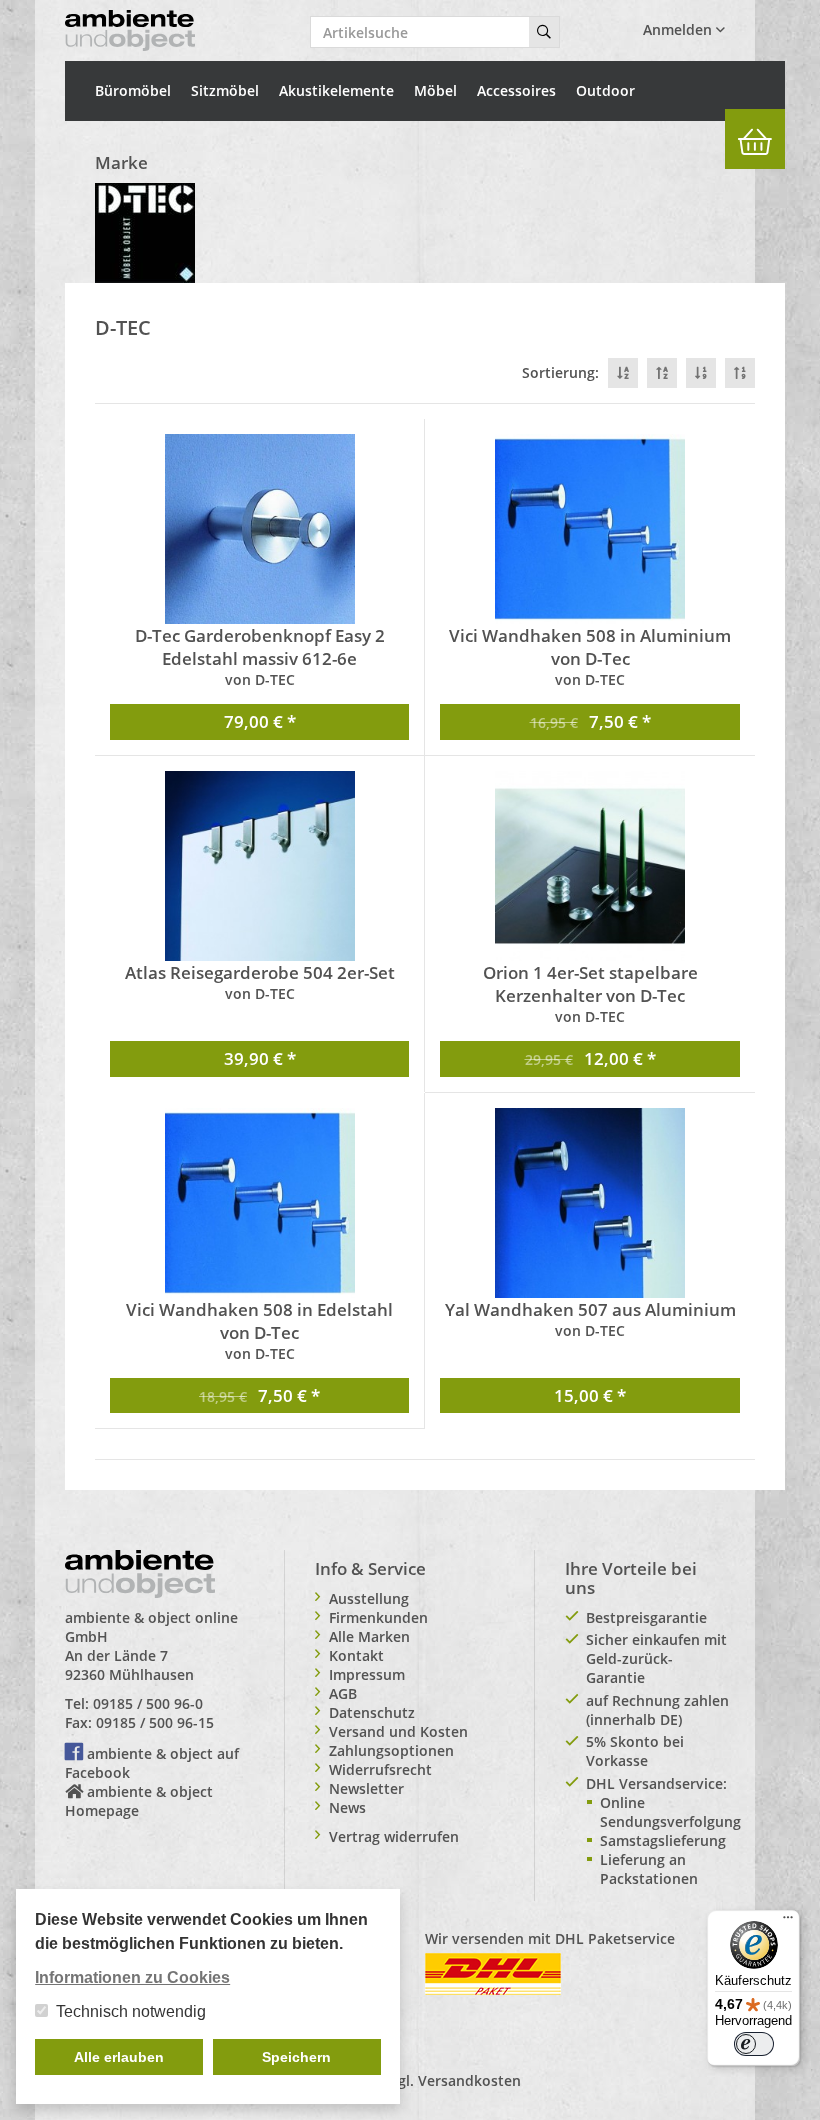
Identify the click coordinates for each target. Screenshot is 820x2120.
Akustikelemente (336, 90)
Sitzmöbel (225, 90)
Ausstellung (369, 1598)
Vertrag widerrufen (394, 1836)
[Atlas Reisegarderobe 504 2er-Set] (259, 866)
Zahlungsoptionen (391, 1750)
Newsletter (366, 1788)
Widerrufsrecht (380, 1769)
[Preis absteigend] (701, 373)
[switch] (754, 2044)
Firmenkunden (378, 1617)
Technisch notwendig (131, 2011)
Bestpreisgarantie (646, 1617)
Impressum (367, 1674)
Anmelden (679, 29)
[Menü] (788, 1922)
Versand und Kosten (398, 1731)
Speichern (296, 2057)
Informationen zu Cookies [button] (132, 1977)
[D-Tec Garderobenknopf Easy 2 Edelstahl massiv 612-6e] (259, 529)
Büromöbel (133, 90)
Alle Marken (369, 1636)
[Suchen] (544, 32)
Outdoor (605, 90)
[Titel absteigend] (623, 373)
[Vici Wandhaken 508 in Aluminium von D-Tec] (590, 529)
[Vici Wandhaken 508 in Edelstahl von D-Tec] (259, 1203)
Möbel (435, 90)
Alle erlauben (119, 2057)
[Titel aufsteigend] (662, 373)
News (347, 1807)
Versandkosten (469, 2080)
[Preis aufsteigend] (740, 373)
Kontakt (356, 1655)
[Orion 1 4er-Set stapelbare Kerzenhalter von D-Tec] (590, 866)
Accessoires (516, 90)
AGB (343, 1693)
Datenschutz (372, 1712)
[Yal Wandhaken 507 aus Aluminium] (590, 1203)
